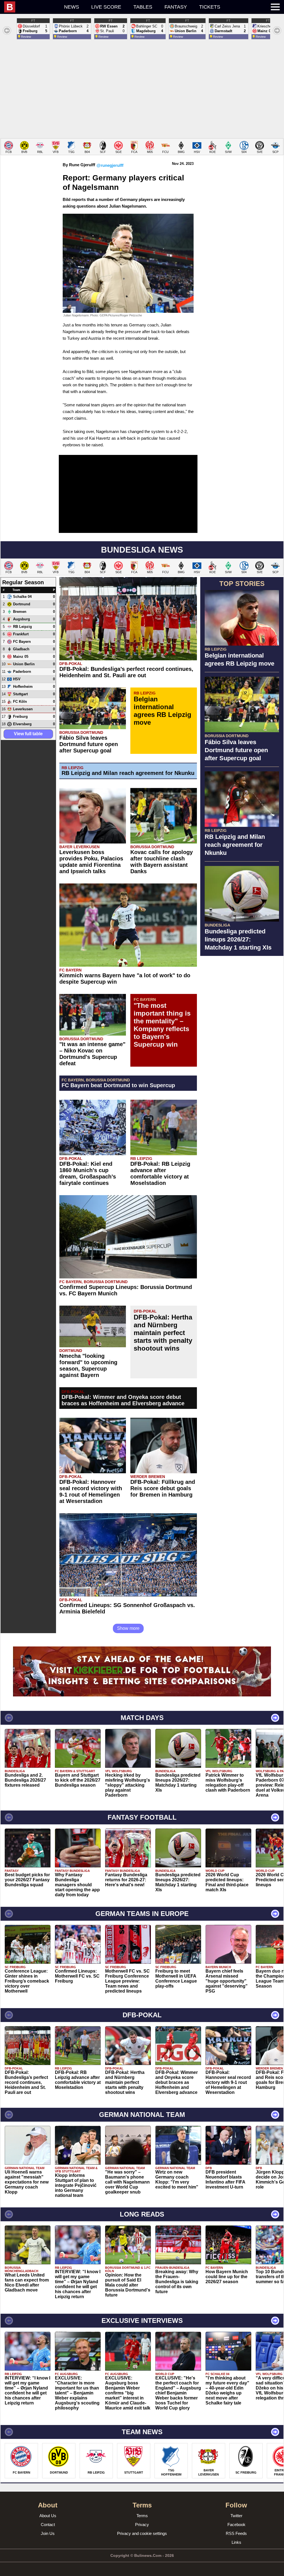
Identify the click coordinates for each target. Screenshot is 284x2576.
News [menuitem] (72, 7)
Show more (128, 1628)
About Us (48, 2516)
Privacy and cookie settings (142, 2533)
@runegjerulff (110, 165)
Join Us (48, 2533)
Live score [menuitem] (106, 7)
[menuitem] (31, 7)
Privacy (142, 2525)
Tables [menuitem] (143, 7)
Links (236, 2542)
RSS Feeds (236, 2533)
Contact (48, 2525)
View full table (28, 734)
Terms (142, 2516)
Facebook (236, 2525)
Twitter (236, 2516)
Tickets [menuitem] (210, 7)
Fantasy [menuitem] (176, 7)
